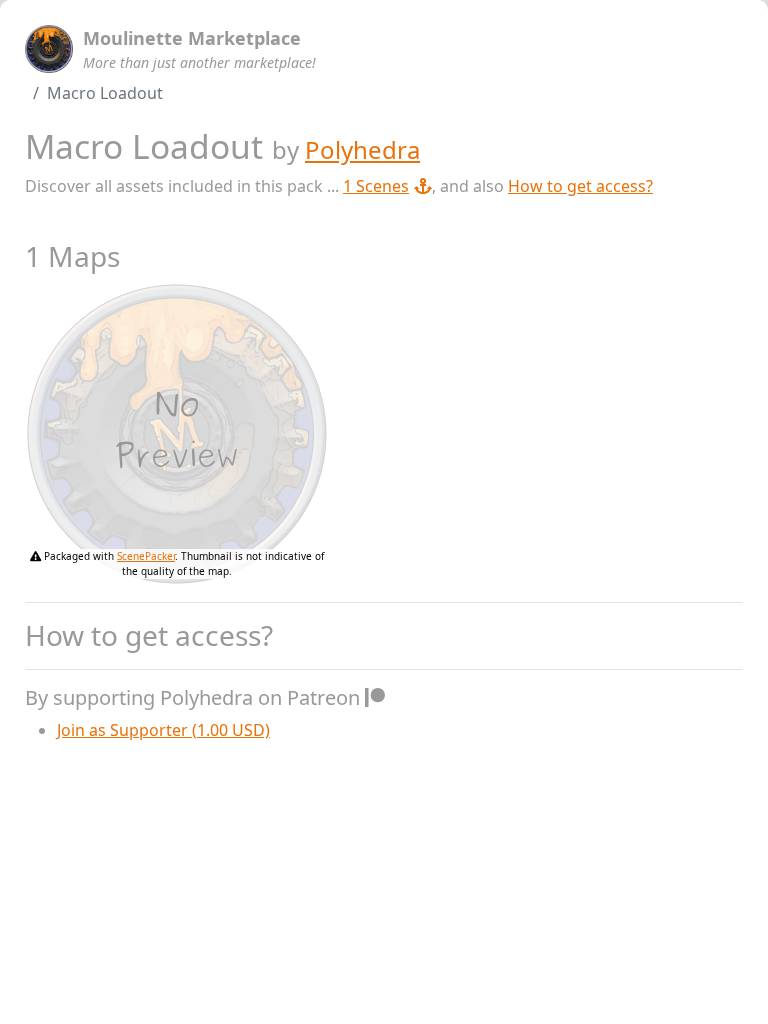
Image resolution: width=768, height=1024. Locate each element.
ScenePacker (146, 556)
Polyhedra (362, 149)
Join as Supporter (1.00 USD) (163, 730)
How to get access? (580, 186)
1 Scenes (376, 186)
